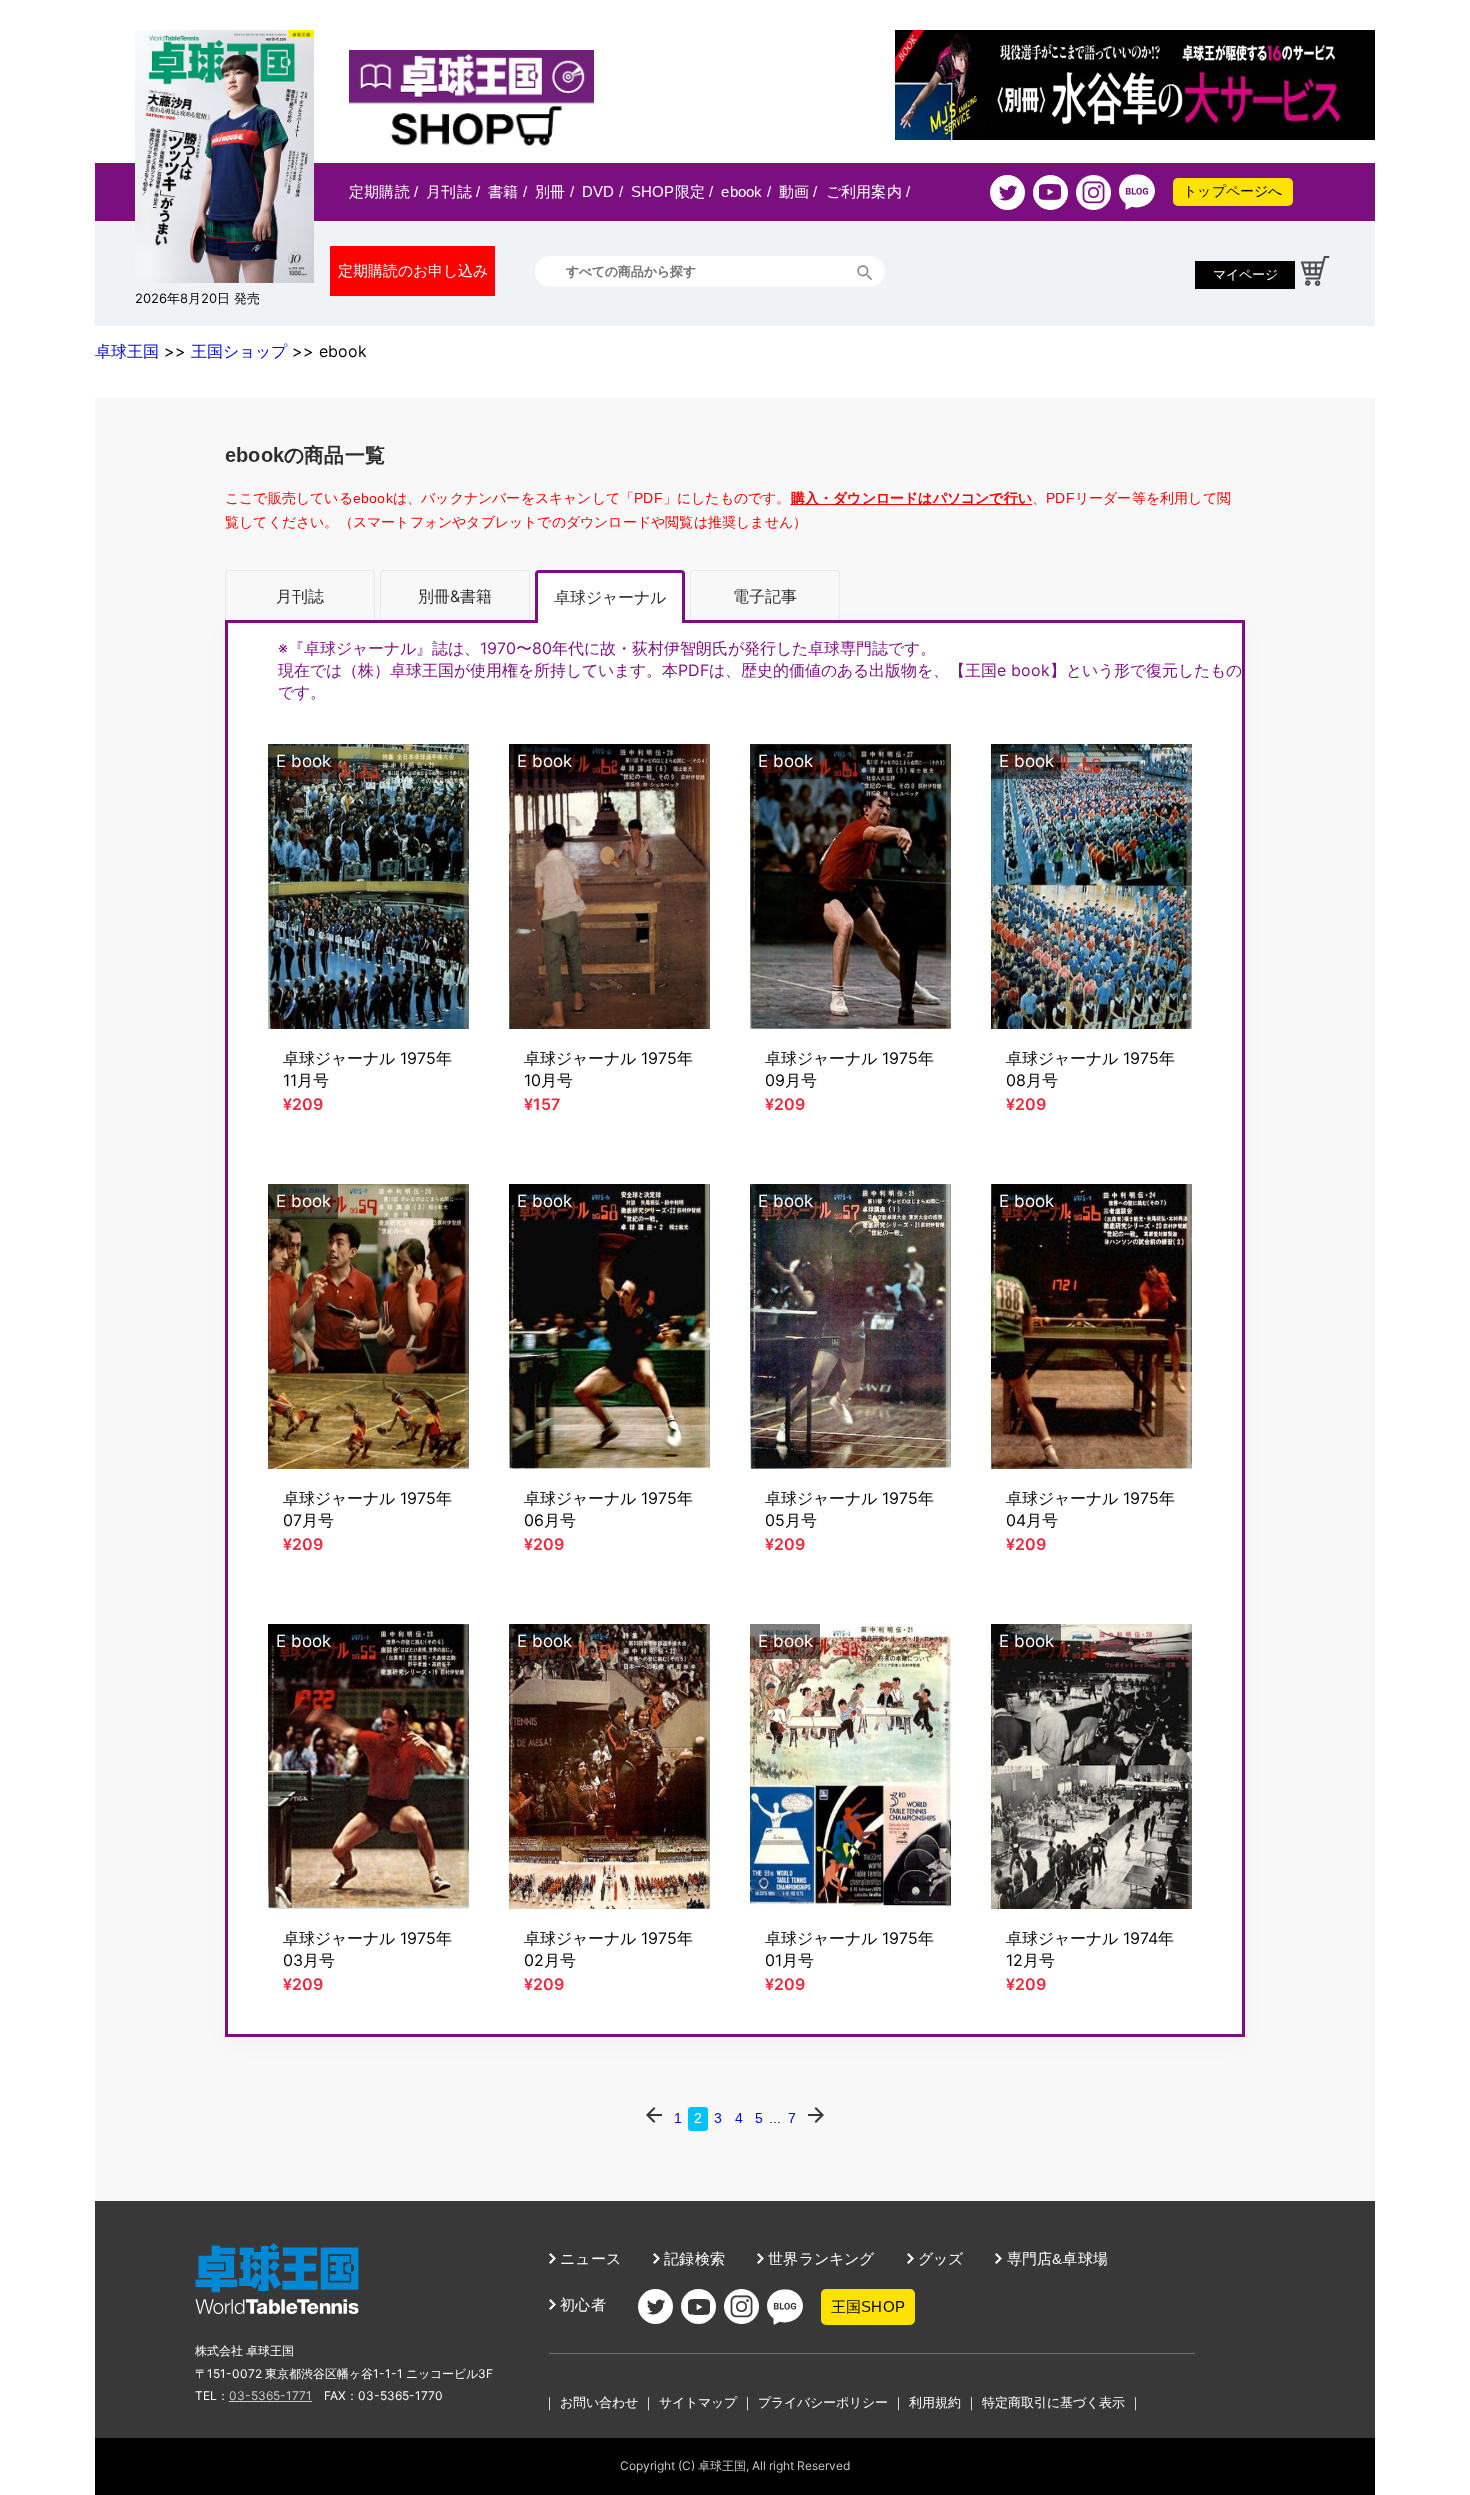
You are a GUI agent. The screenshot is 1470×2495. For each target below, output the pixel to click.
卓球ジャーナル (610, 597)
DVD (602, 191)
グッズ (939, 2258)
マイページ (1245, 274)
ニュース (588, 2258)
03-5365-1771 (270, 2395)
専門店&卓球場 (1055, 2258)
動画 (798, 191)
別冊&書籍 (455, 596)
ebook (745, 191)
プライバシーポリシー (823, 2402)
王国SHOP (868, 2306)
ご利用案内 (868, 191)
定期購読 (383, 191)
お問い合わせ (599, 2402)
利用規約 (935, 2402)
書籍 (507, 191)
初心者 (581, 2304)
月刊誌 (453, 191)
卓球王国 (127, 351)
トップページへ (1232, 191)
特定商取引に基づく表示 (1053, 2402)
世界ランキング (819, 2258)
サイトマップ (698, 2402)
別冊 (554, 191)
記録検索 (692, 2258)
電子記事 (765, 596)
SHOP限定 (672, 191)
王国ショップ (239, 351)
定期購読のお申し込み (413, 270)
